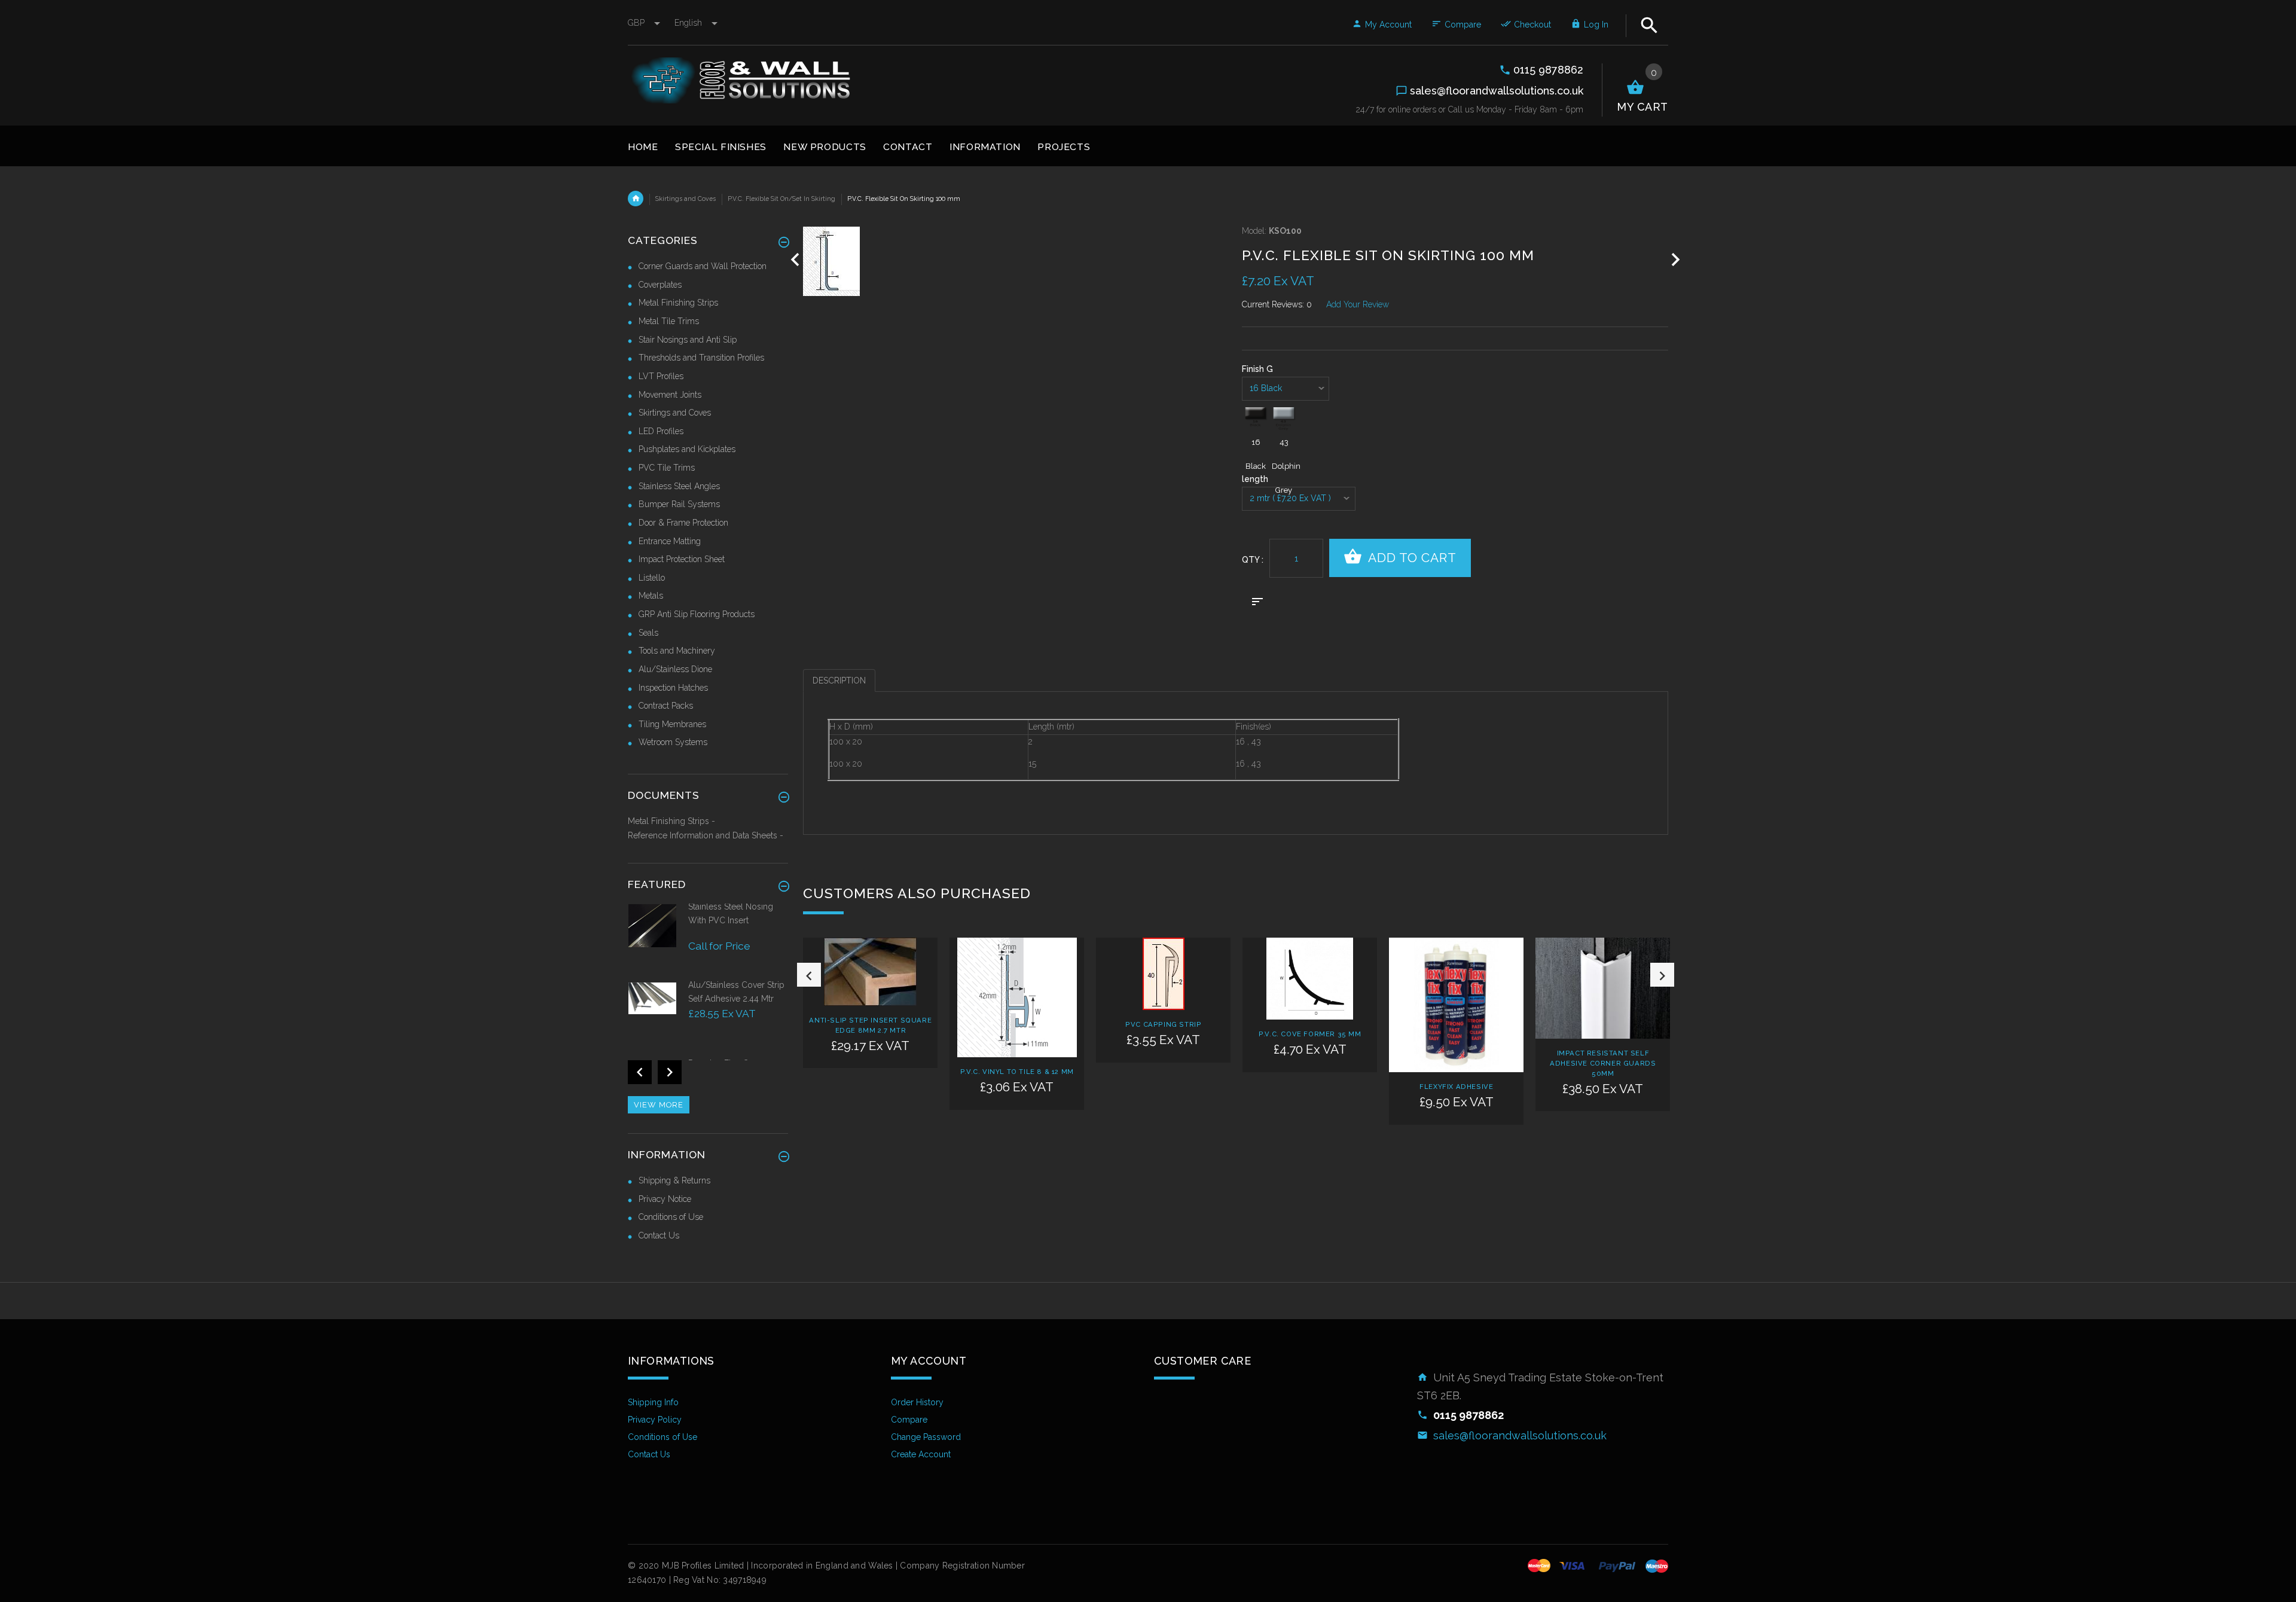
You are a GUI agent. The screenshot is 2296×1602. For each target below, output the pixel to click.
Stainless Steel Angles (679, 486)
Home (636, 199)
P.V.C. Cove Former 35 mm (1310, 1034)
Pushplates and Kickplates (687, 449)
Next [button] (1662, 975)
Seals (648, 633)
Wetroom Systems (673, 742)
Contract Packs (666, 706)
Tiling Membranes (672, 724)
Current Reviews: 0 (1277, 304)
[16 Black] (1256, 419)
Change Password (926, 1437)
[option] (870, 1026)
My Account (1388, 25)
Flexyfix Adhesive (1456, 1087)
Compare (1463, 25)
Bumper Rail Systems (679, 504)
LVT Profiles (661, 376)
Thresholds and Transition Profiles (701, 358)
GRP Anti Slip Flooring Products (697, 614)
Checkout (1532, 25)
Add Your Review (1358, 304)
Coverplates (660, 285)
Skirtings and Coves (686, 199)
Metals (651, 596)
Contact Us (659, 1235)
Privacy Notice (665, 1199)
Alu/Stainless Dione (675, 669)
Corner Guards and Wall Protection (703, 266)
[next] (1676, 260)
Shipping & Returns (674, 1180)
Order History (917, 1402)
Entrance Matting (670, 541)
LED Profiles (661, 431)
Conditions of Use (671, 1217)
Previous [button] (809, 975)
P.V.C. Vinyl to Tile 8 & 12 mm (1017, 1072)
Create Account (921, 1454)
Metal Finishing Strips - (671, 821)
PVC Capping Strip (1163, 1024)
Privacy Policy (655, 1420)
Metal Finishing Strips (678, 303)
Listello (652, 578)
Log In (1596, 25)
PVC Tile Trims (667, 468)
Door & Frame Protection (683, 523)
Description (839, 681)
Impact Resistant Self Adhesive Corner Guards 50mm (1603, 1063)
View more (659, 1105)
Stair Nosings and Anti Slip (688, 340)
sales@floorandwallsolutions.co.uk (1520, 1435)
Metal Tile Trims (669, 321)
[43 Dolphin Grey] (1284, 419)
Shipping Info (653, 1402)
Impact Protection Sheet (682, 559)
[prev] (796, 260)
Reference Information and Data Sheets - (706, 835)
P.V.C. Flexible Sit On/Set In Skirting (781, 199)
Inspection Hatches (673, 688)
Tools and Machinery (677, 651)
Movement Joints (670, 395)
